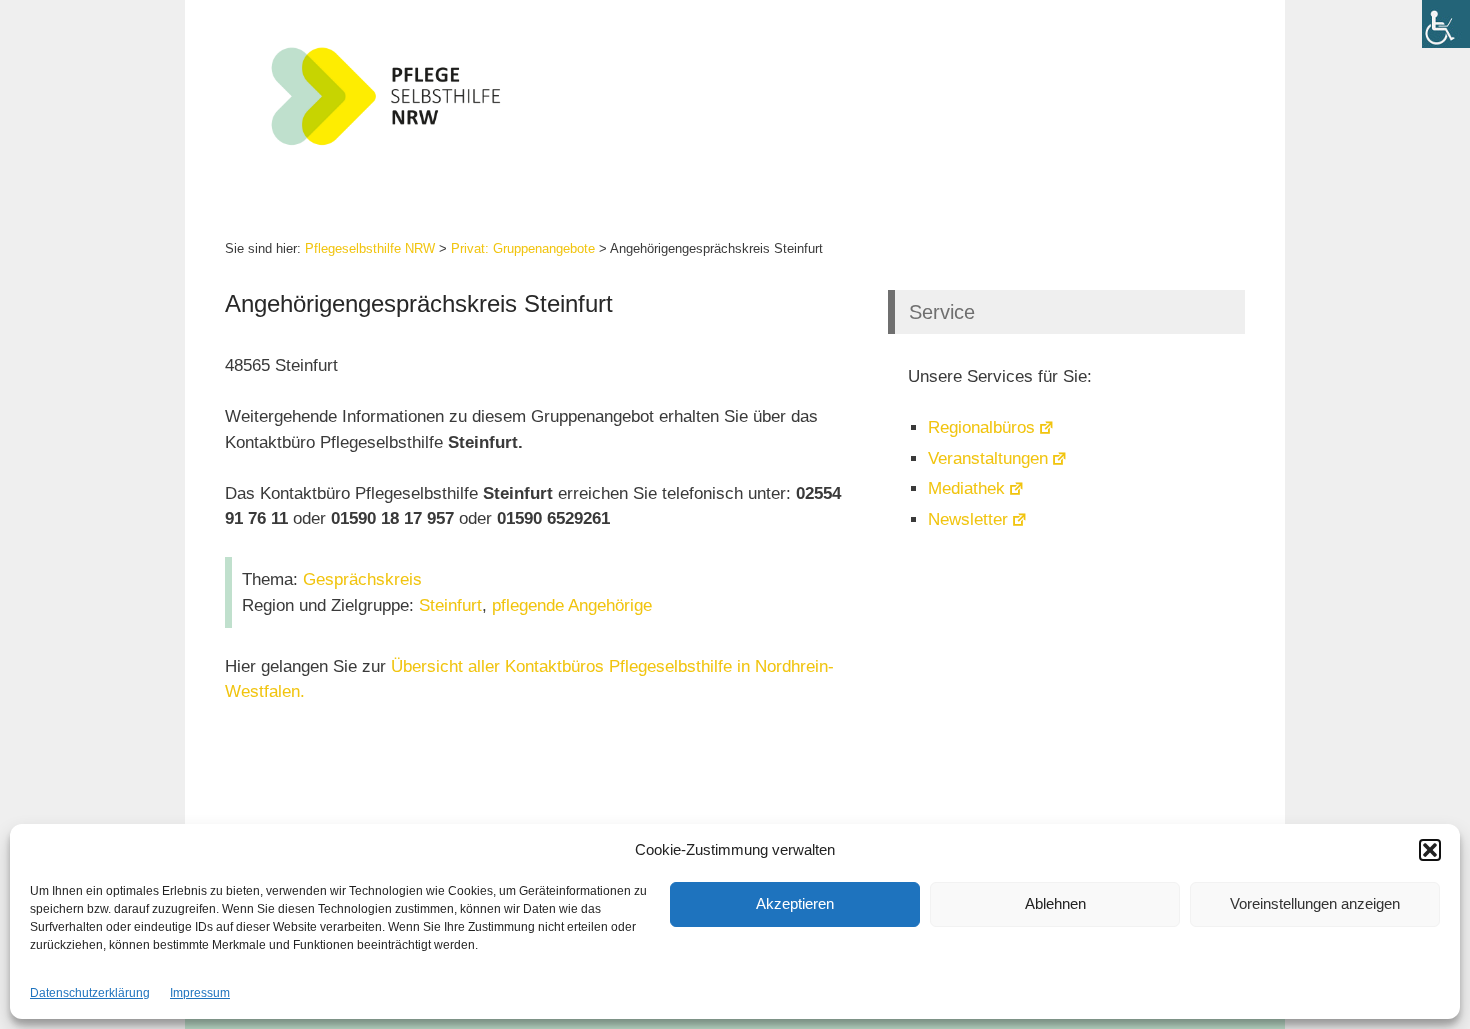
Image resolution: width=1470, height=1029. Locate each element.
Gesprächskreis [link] (362, 579)
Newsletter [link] (968, 519)
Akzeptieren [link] (795, 903)
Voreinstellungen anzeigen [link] (1315, 903)
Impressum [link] (200, 993)
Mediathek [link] (966, 488)
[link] (1446, 24)
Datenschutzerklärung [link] (90, 993)
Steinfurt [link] (450, 605)
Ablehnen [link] (1055, 903)
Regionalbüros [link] (981, 427)
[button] (1430, 850)
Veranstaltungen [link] (988, 458)
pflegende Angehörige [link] (572, 605)
